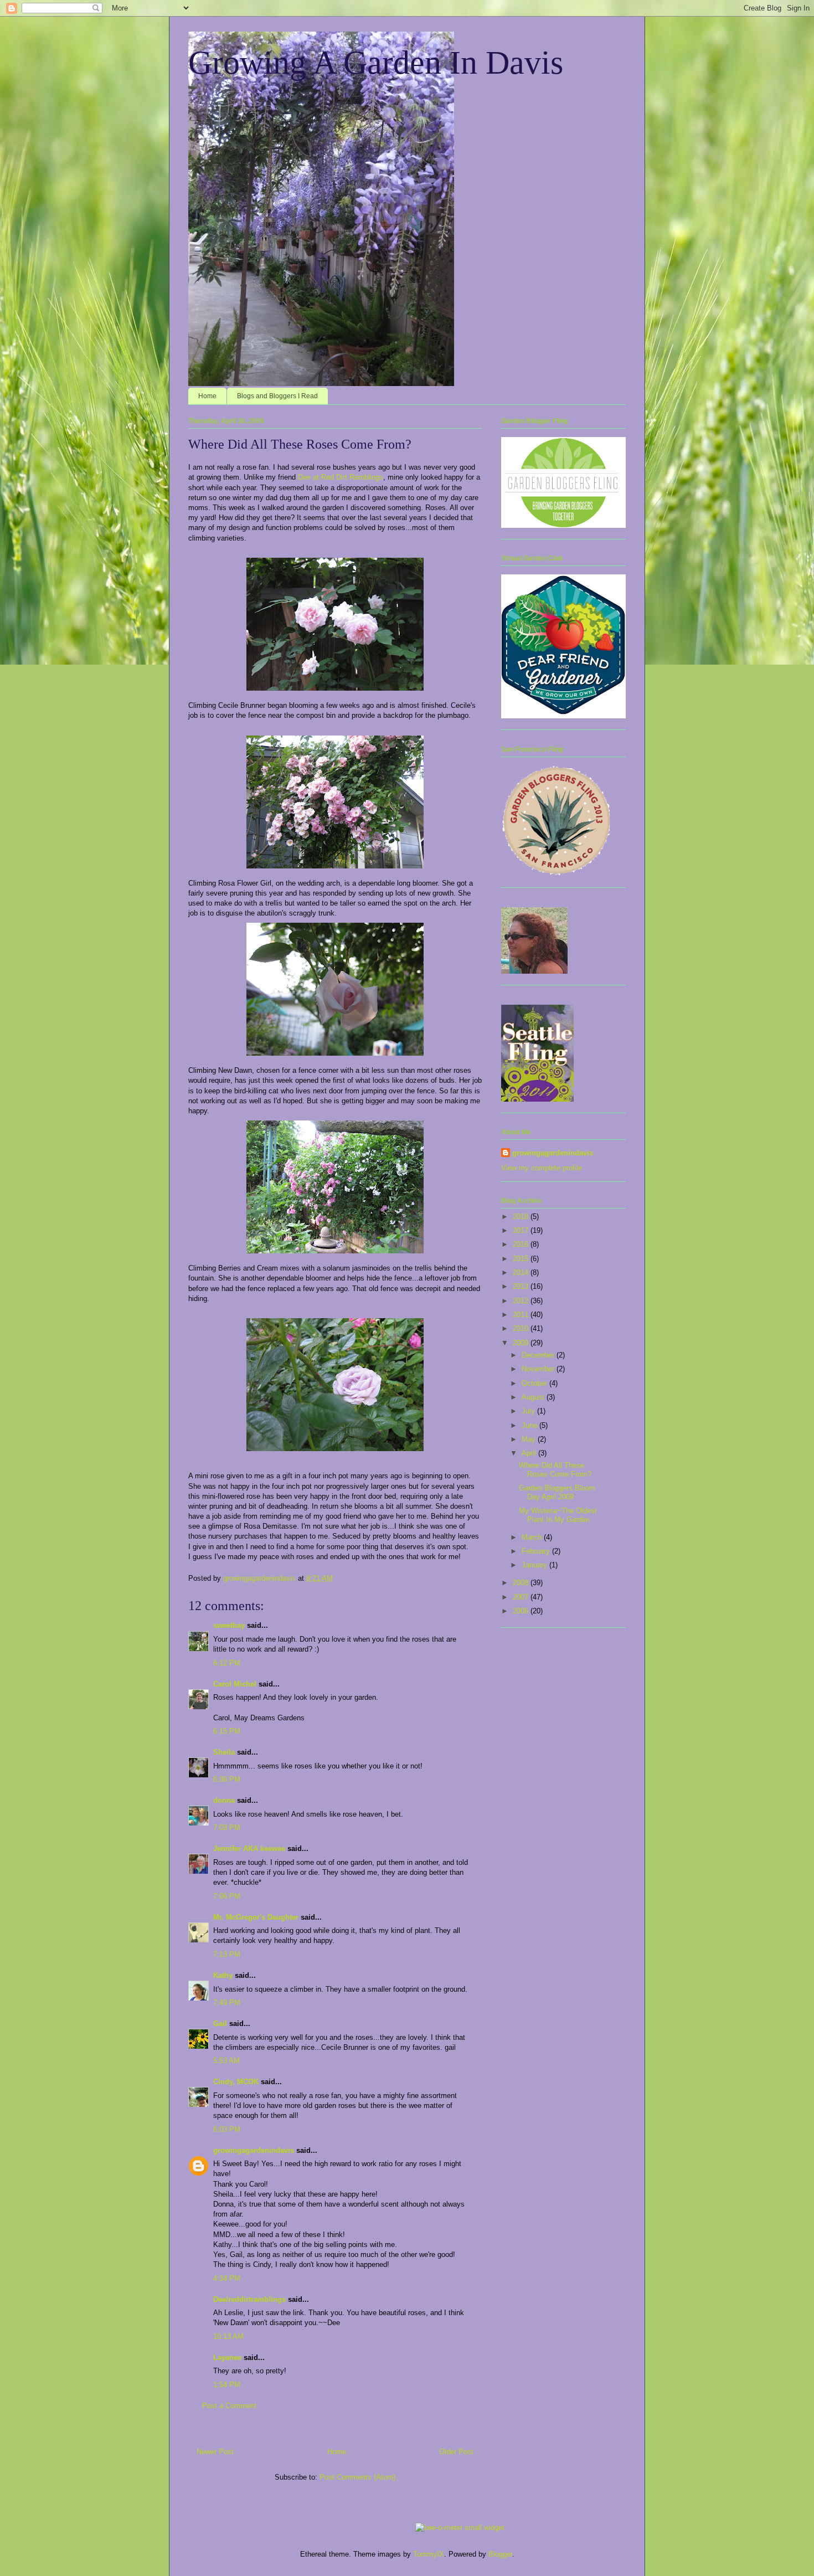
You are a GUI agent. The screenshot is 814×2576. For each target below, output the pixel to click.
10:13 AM (228, 2336)
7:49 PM (227, 2002)
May (530, 1439)
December (539, 1355)
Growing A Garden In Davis (376, 63)
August (534, 1397)
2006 (522, 1611)
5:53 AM (226, 2061)
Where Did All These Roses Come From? (555, 1470)
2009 (522, 1343)
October (535, 1383)
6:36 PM (227, 1779)
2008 (522, 1583)
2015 (522, 1259)
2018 (522, 1217)
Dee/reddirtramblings (249, 2299)
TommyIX (429, 2554)
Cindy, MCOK (236, 2082)
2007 (522, 1597)
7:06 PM (227, 1896)
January (535, 1565)
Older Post (456, 2452)
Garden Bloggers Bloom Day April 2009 (557, 1492)
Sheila (224, 1752)
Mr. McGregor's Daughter (256, 1917)
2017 (522, 1230)
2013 (522, 1286)
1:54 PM (227, 2385)
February (537, 1551)
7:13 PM (227, 1954)
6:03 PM (227, 2129)
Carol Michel (235, 1684)
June (530, 1425)
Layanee (227, 2358)
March (533, 1537)
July (529, 1411)
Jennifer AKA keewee (249, 1849)
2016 (522, 1244)
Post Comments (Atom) (357, 2477)
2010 (522, 1328)
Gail (220, 2024)
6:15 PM (227, 1731)
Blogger (500, 2554)
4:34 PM (227, 2278)
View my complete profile (542, 1168)
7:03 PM (227, 1827)
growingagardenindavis (254, 2150)
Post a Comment (229, 2406)
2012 (522, 1301)
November (539, 1369)
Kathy (223, 1975)
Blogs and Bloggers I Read (277, 396)
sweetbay (229, 1625)
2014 (522, 1272)
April (530, 1453)
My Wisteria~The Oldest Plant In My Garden (558, 1515)
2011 (522, 1315)
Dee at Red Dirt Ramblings (341, 477)
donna (224, 1800)
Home (207, 396)
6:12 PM (227, 1663)
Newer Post (215, 2452)
